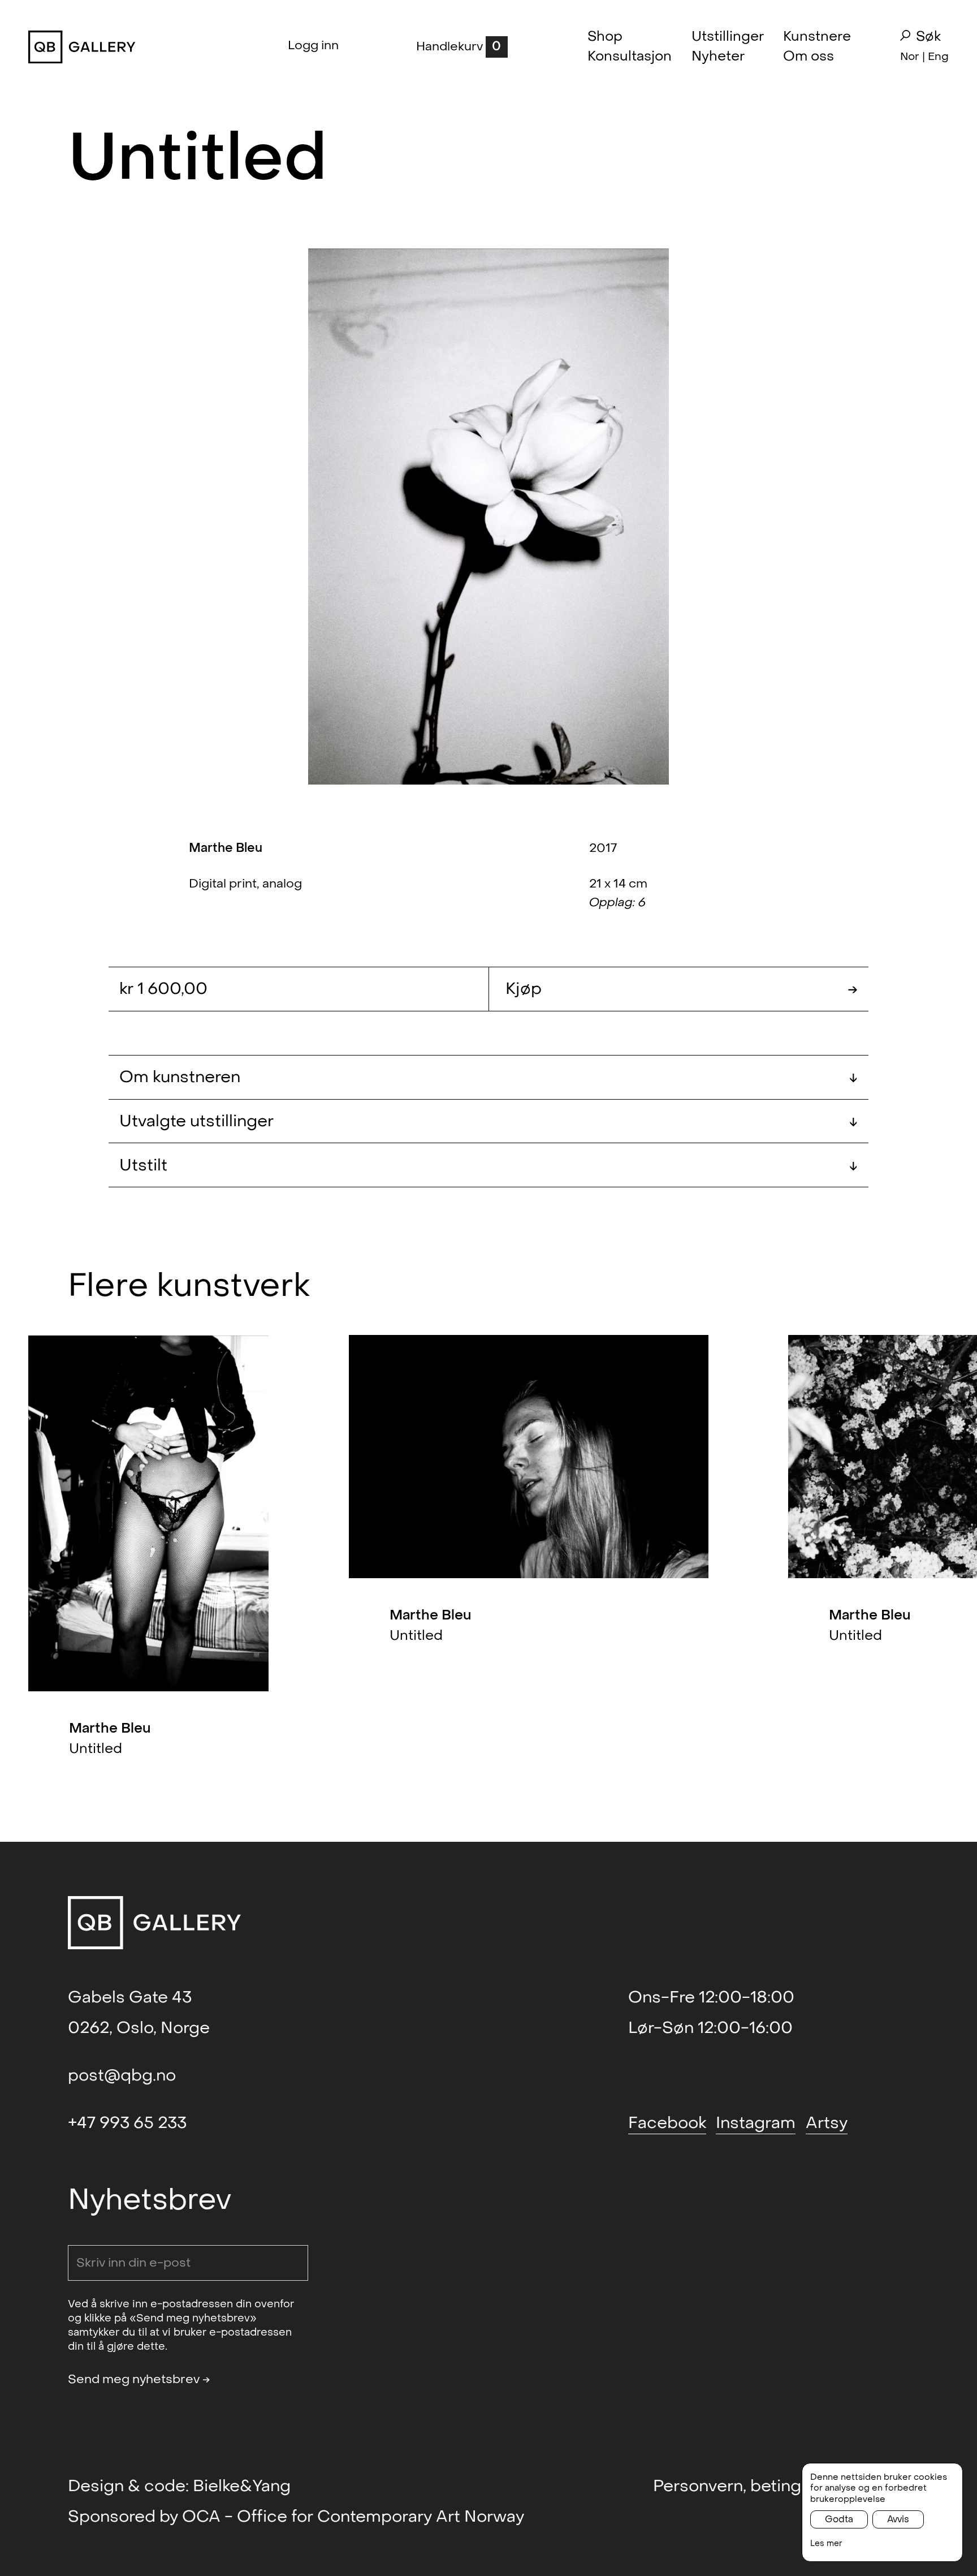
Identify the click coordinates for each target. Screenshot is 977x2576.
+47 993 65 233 (127, 2123)
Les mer (826, 2543)
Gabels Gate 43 (130, 1997)
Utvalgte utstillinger (488, 1121)
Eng (938, 56)
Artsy (827, 2123)
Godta (839, 2519)
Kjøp (682, 989)
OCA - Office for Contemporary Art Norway (353, 2517)
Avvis (898, 2519)
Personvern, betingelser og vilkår (781, 2486)
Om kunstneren (488, 1077)
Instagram (756, 2123)
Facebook (667, 2123)
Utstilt (488, 1165)
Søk (928, 37)
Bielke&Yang (242, 2486)
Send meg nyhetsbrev (139, 2379)
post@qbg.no (122, 2075)
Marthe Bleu (226, 848)
